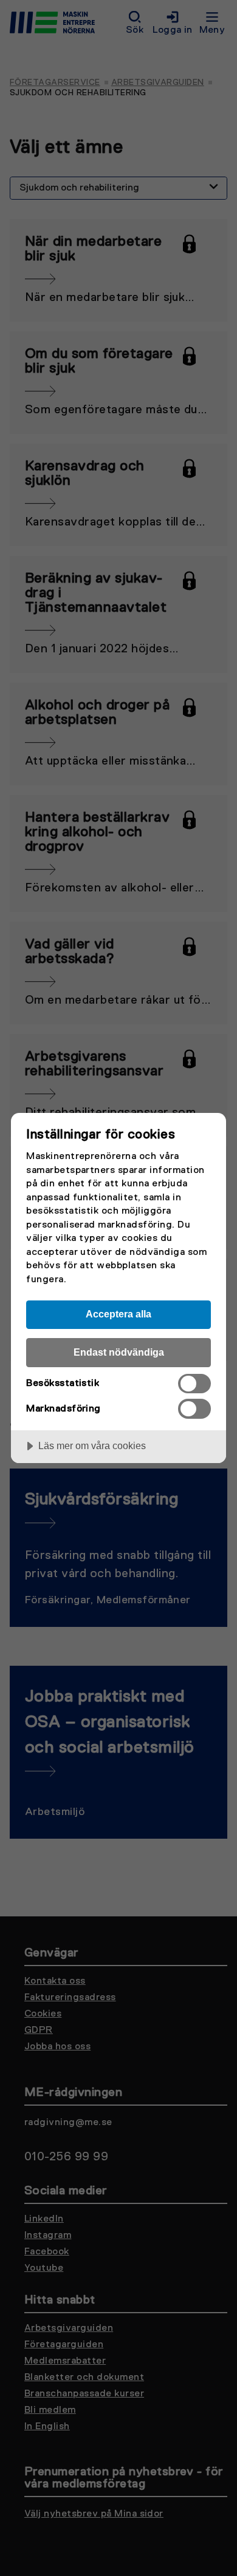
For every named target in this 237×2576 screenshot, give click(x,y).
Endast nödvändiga (119, 1352)
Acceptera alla (118, 1314)
